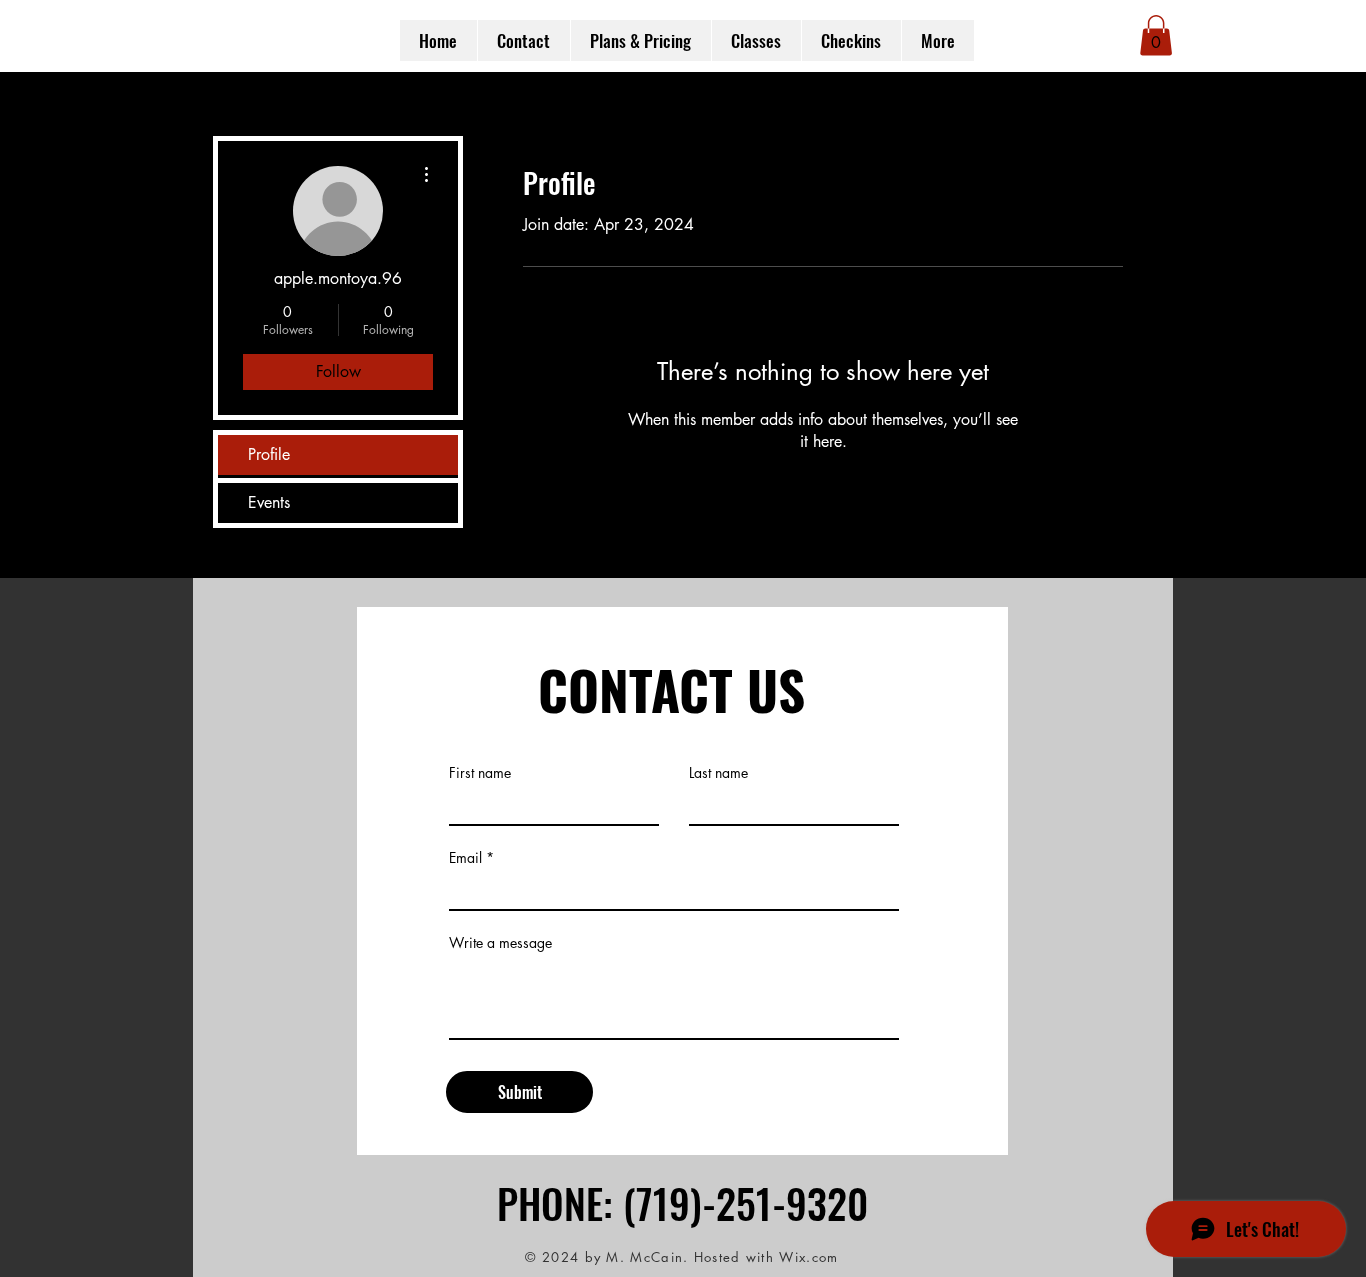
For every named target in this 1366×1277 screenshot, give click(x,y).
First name (480, 773)
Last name (718, 773)
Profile (269, 454)
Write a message (500, 943)
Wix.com (808, 1257)
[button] (1156, 35)
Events (269, 502)
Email (465, 858)
